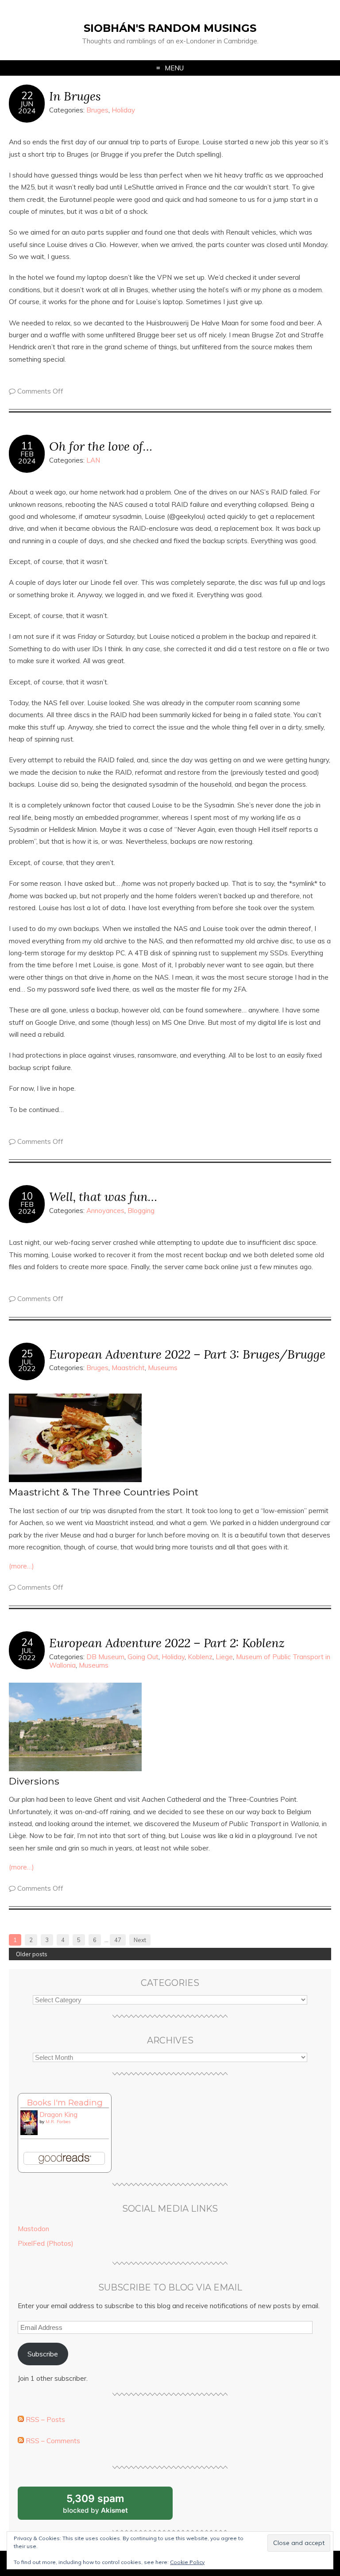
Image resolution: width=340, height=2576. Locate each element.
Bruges (97, 110)
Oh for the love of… (101, 446)
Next (140, 1940)
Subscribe (43, 2354)
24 (27, 1642)
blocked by (106, 2506)
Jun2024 (27, 107)
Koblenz (200, 1657)
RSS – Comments (52, 2441)
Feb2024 (27, 457)
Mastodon (33, 2229)
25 (27, 1354)
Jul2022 (27, 1365)
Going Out (143, 1657)
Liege (224, 1657)
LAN (93, 460)
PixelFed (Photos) (46, 2243)
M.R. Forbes (58, 2122)
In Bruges (75, 96)
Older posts (32, 1954)
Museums (163, 1368)
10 (27, 1196)
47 (118, 1940)
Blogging (141, 1211)
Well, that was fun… (103, 1196)
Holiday (123, 110)
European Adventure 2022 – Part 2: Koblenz (167, 1643)
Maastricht (128, 1368)
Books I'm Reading (65, 2103)
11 (27, 446)
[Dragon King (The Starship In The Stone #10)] (29, 2133)
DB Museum (105, 1657)
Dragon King (58, 2114)
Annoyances (105, 1211)
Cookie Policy (187, 2562)
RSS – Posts (44, 2420)
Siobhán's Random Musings (170, 28)
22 (27, 96)
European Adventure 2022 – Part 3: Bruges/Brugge (187, 1354)
